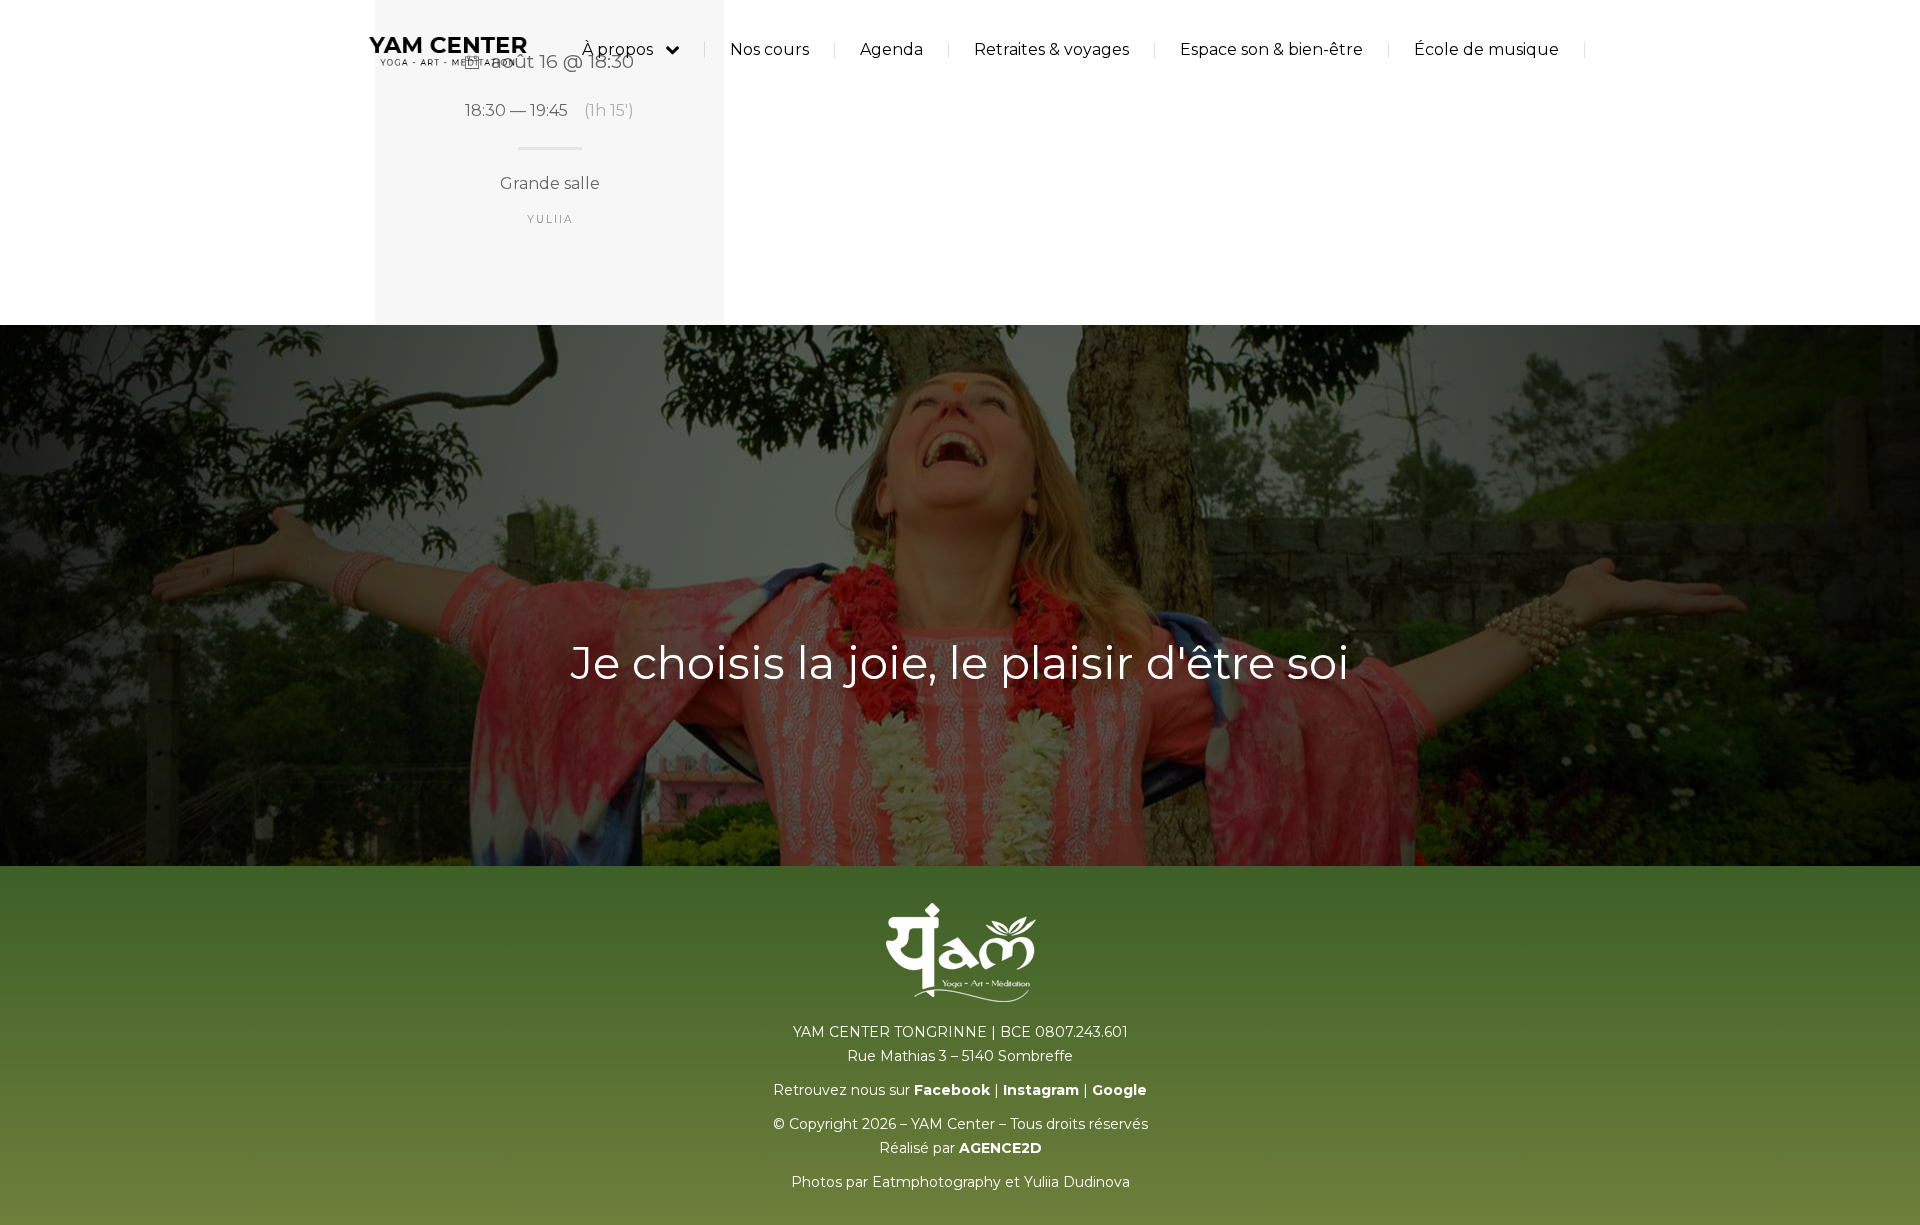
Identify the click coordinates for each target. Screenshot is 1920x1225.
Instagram (1041, 1090)
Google (1119, 1090)
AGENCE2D (1000, 1148)
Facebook (952, 1090)
